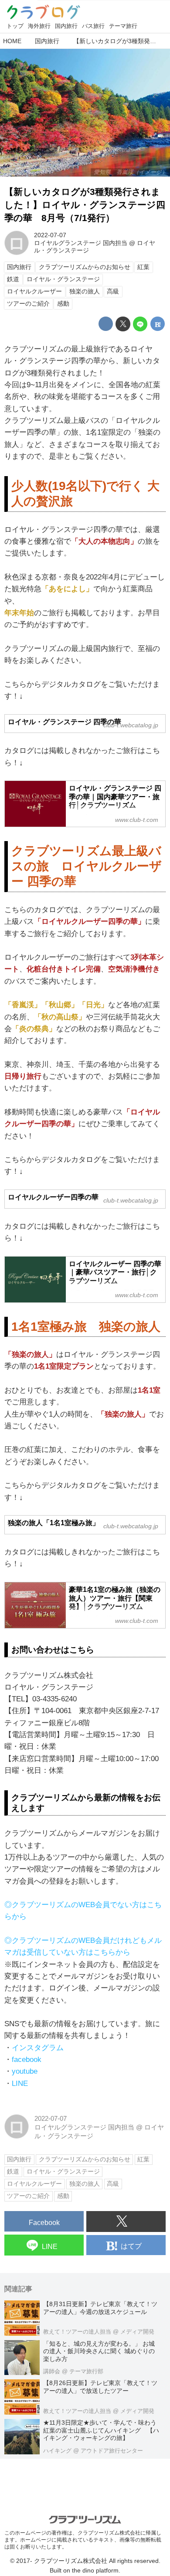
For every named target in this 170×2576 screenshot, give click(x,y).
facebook (27, 2060)
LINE (20, 2084)
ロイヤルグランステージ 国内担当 (81, 243)
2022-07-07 (50, 235)
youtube (25, 2071)
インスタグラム (38, 2048)
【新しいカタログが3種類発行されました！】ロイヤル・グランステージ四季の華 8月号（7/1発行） (85, 205)
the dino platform (95, 2571)
